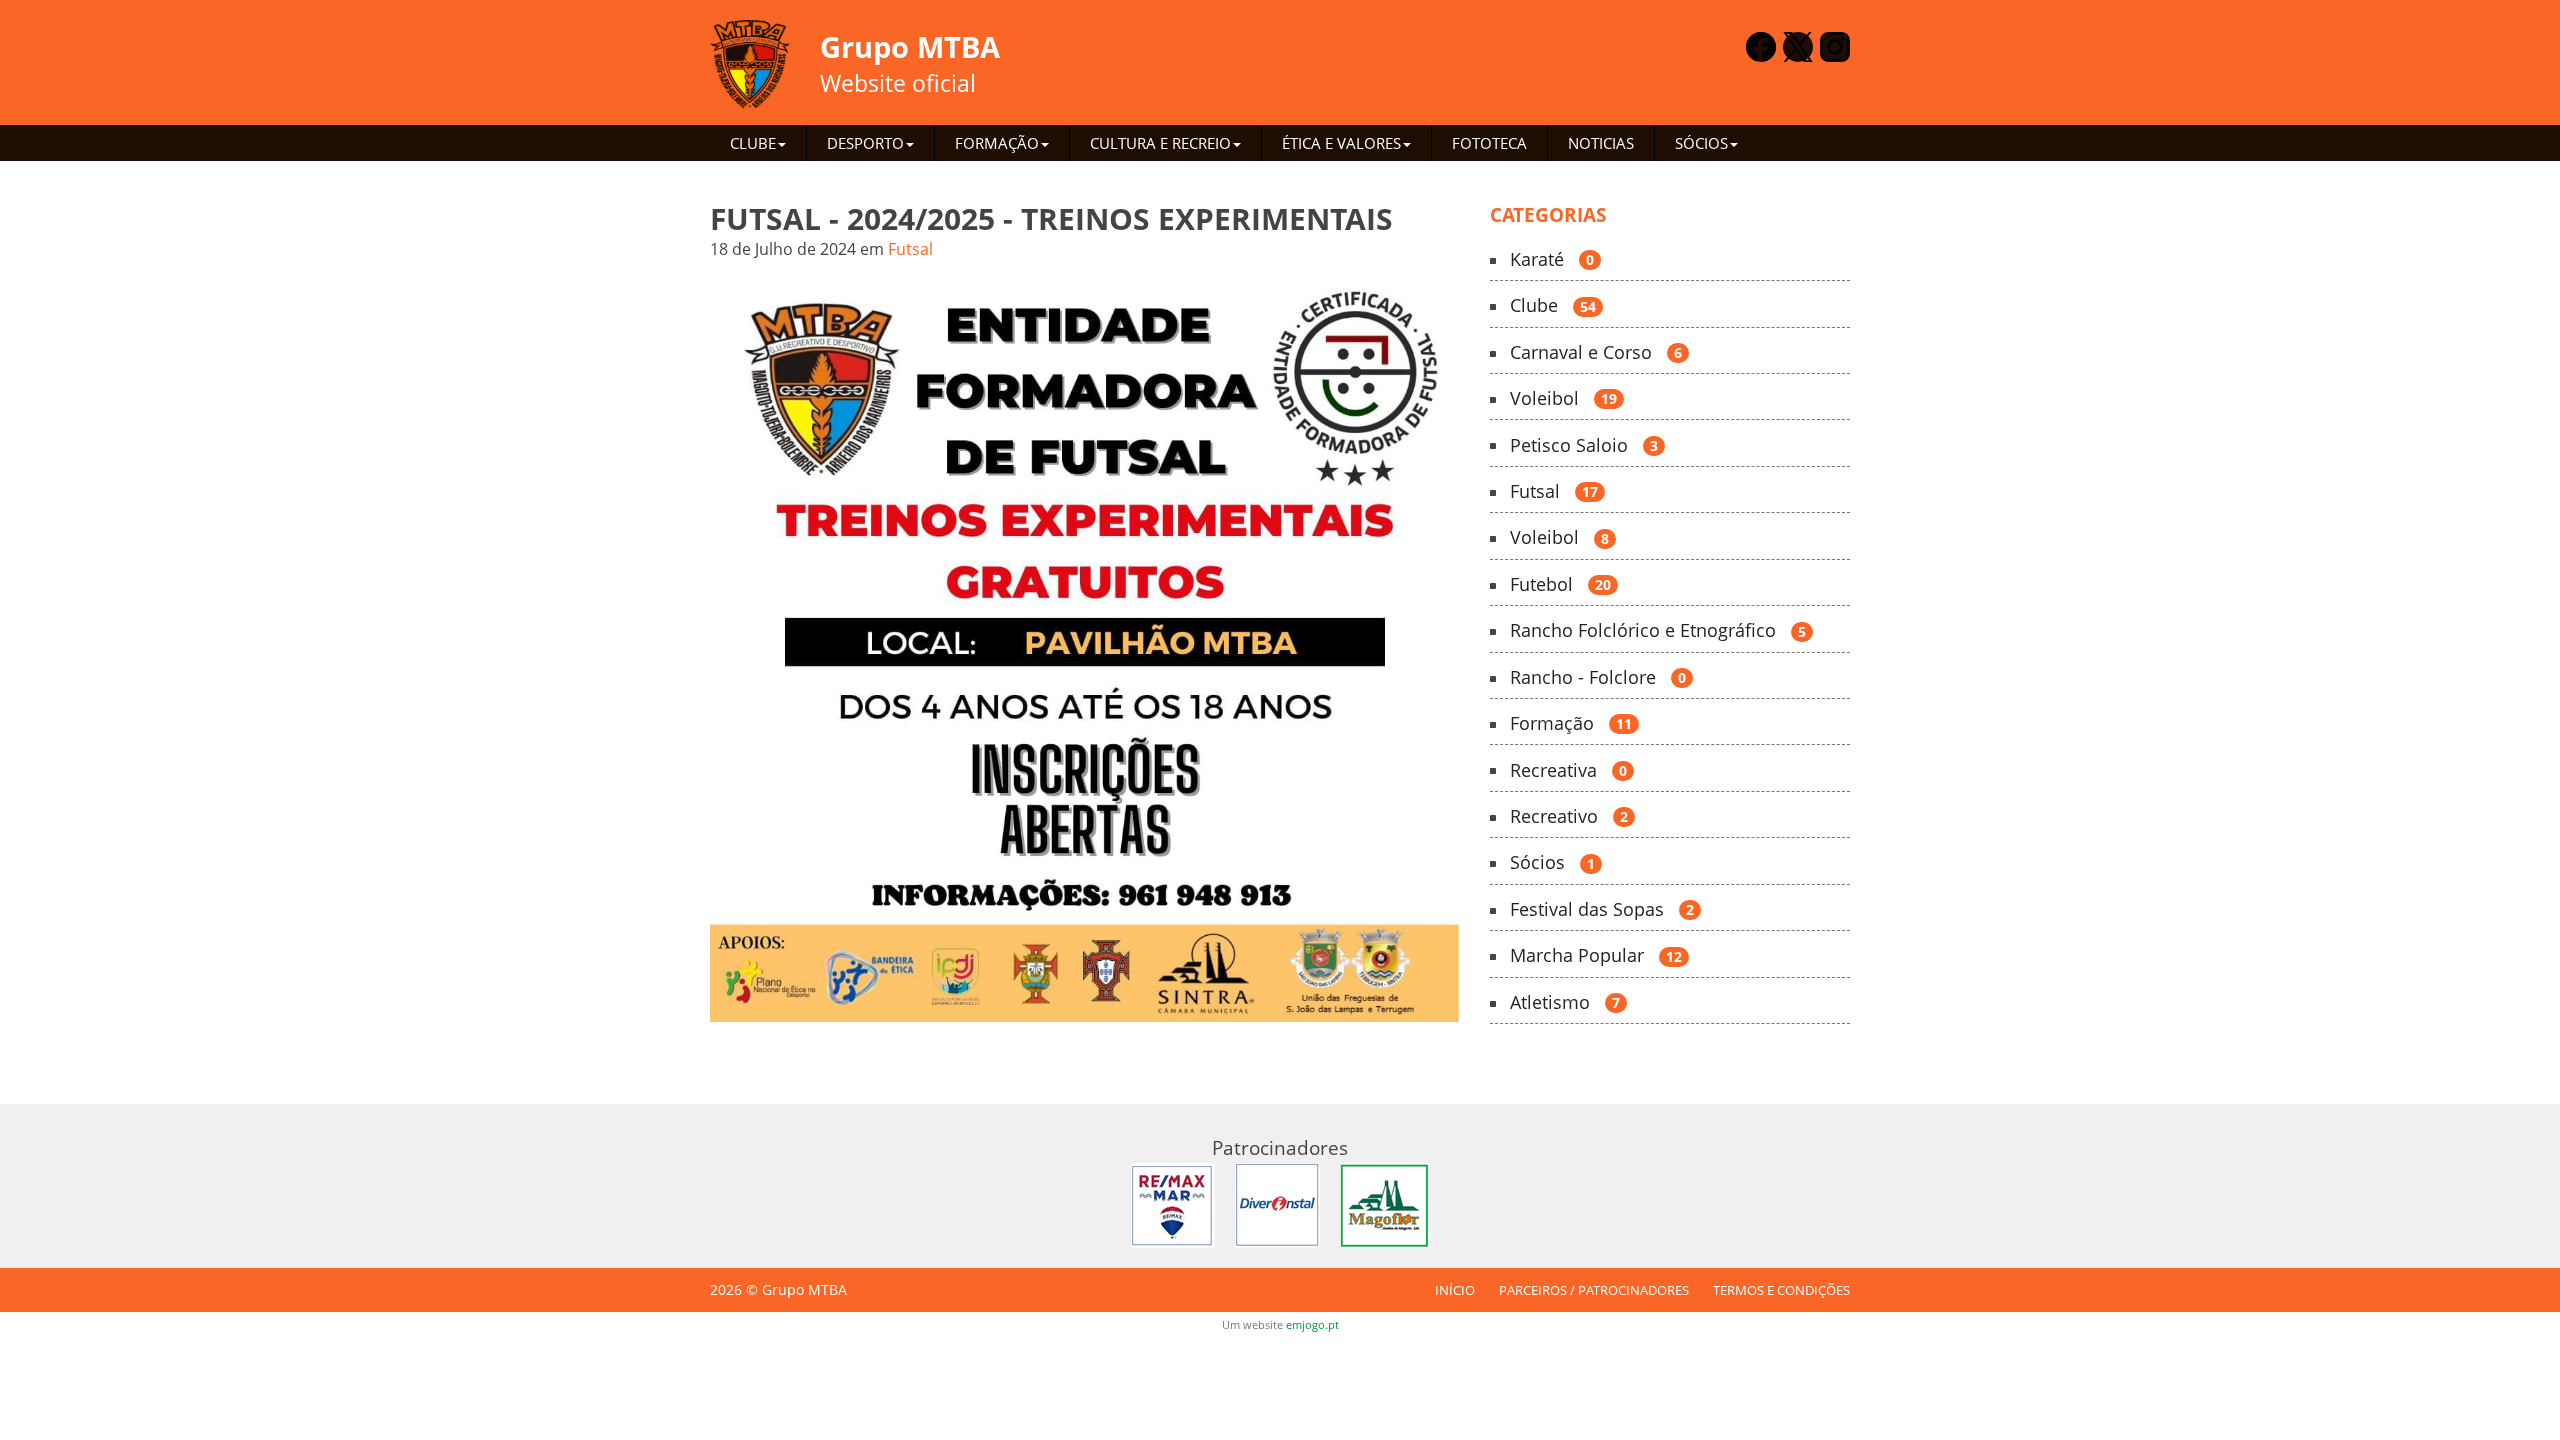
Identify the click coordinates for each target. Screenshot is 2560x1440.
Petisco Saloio (1584, 446)
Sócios (1552, 863)
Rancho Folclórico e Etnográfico (1658, 631)
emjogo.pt (1312, 1324)
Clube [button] (753, 143)
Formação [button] (997, 143)
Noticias (1601, 143)
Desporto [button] (865, 143)
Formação (1571, 724)
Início (1455, 1290)
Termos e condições (1781, 1290)
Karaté (1552, 260)
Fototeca (1489, 143)
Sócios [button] (1701, 143)
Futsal (910, 249)
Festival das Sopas (1602, 910)
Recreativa (1568, 771)
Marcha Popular (1596, 956)
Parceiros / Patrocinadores (1594, 1290)
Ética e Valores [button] (1341, 143)
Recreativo (1569, 817)
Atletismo (1565, 1003)
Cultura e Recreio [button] (1160, 143)
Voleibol (1563, 399)
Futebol (1560, 585)
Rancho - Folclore (1598, 678)
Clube (1553, 306)
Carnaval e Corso (1596, 353)
